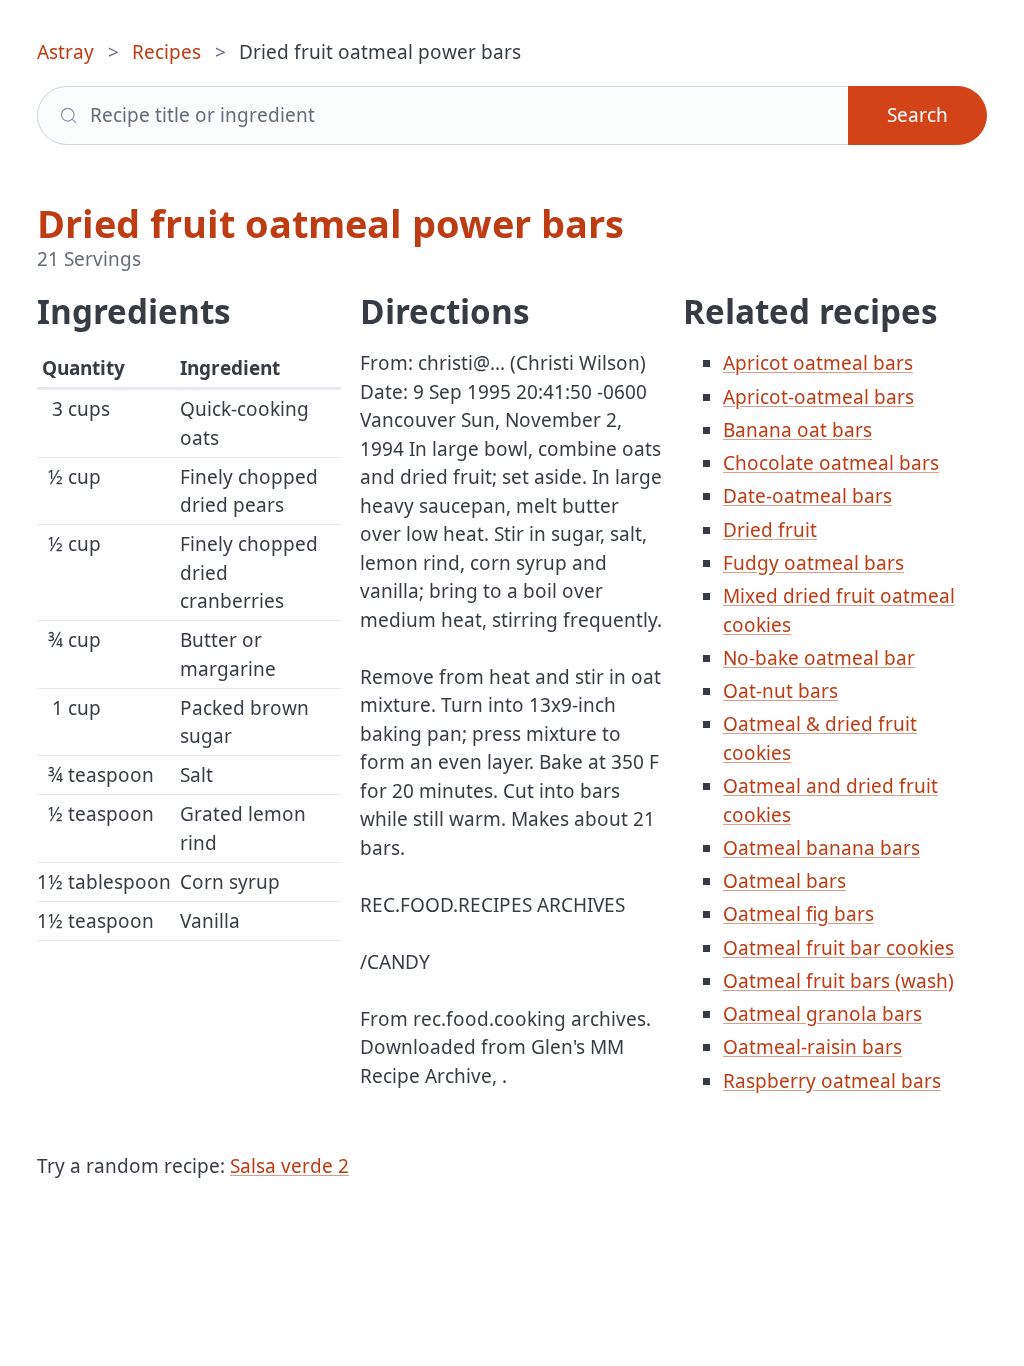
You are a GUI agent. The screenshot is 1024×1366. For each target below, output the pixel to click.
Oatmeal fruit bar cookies (838, 948)
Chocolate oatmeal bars (831, 463)
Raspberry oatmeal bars (832, 1081)
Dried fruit (770, 530)
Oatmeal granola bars (822, 1014)
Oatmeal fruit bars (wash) (838, 981)
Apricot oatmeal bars (818, 363)
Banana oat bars (797, 430)
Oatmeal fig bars (798, 914)
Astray (65, 52)
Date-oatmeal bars (807, 496)
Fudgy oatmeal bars (813, 563)
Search (917, 115)
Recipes (166, 52)
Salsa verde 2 (289, 1166)
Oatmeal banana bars (821, 848)
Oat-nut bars (780, 691)
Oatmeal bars (784, 881)
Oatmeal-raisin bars (812, 1047)
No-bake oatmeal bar (819, 658)
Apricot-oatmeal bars (818, 397)
